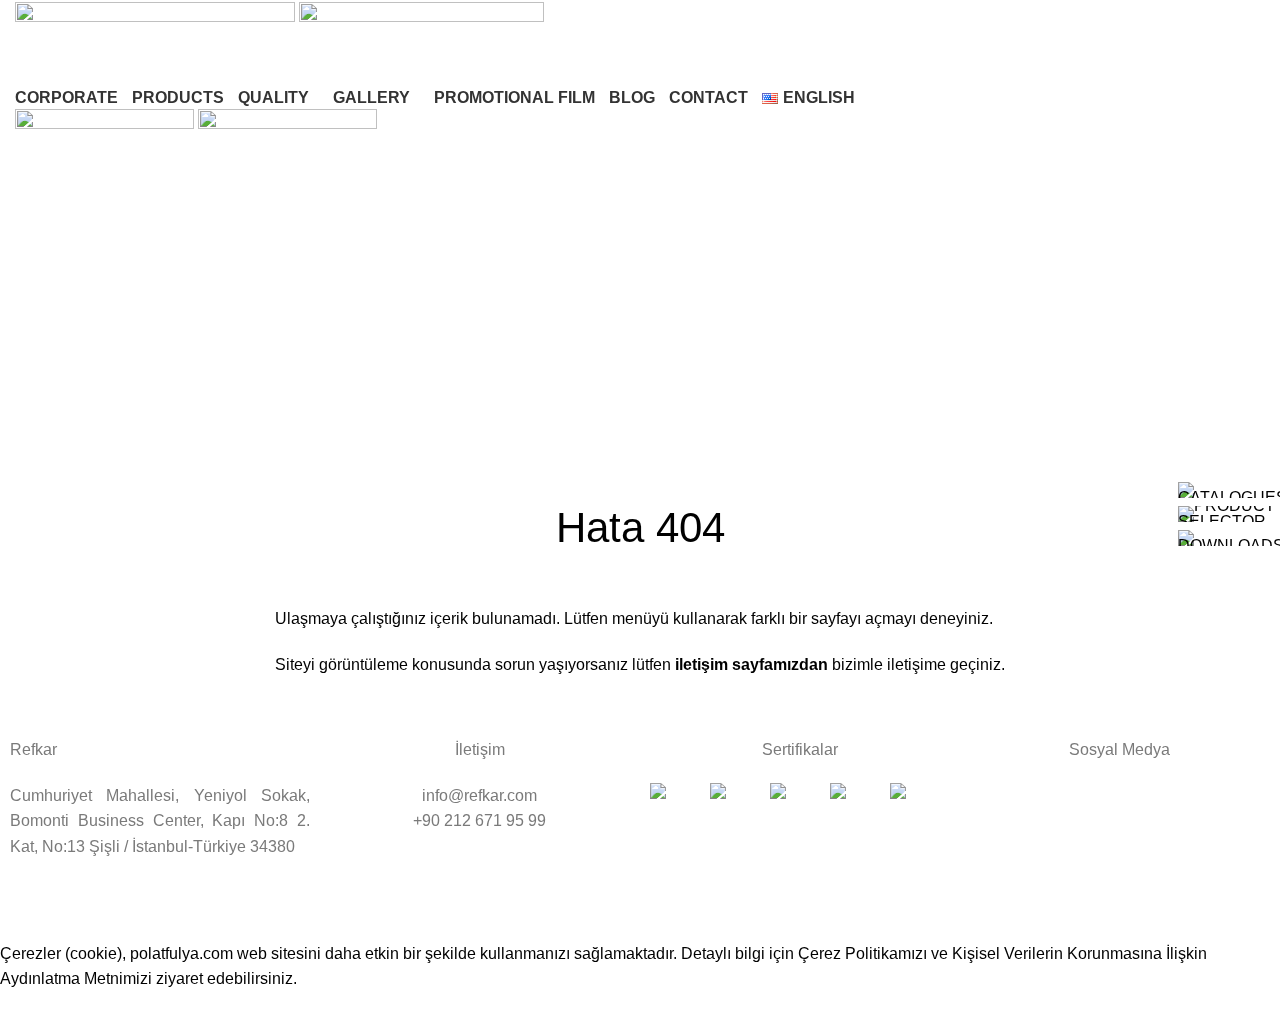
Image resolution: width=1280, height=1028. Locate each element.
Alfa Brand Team (879, 917)
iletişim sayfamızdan (749, 664)
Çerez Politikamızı (862, 953)
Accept (39, 1010)
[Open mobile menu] (640, 208)
